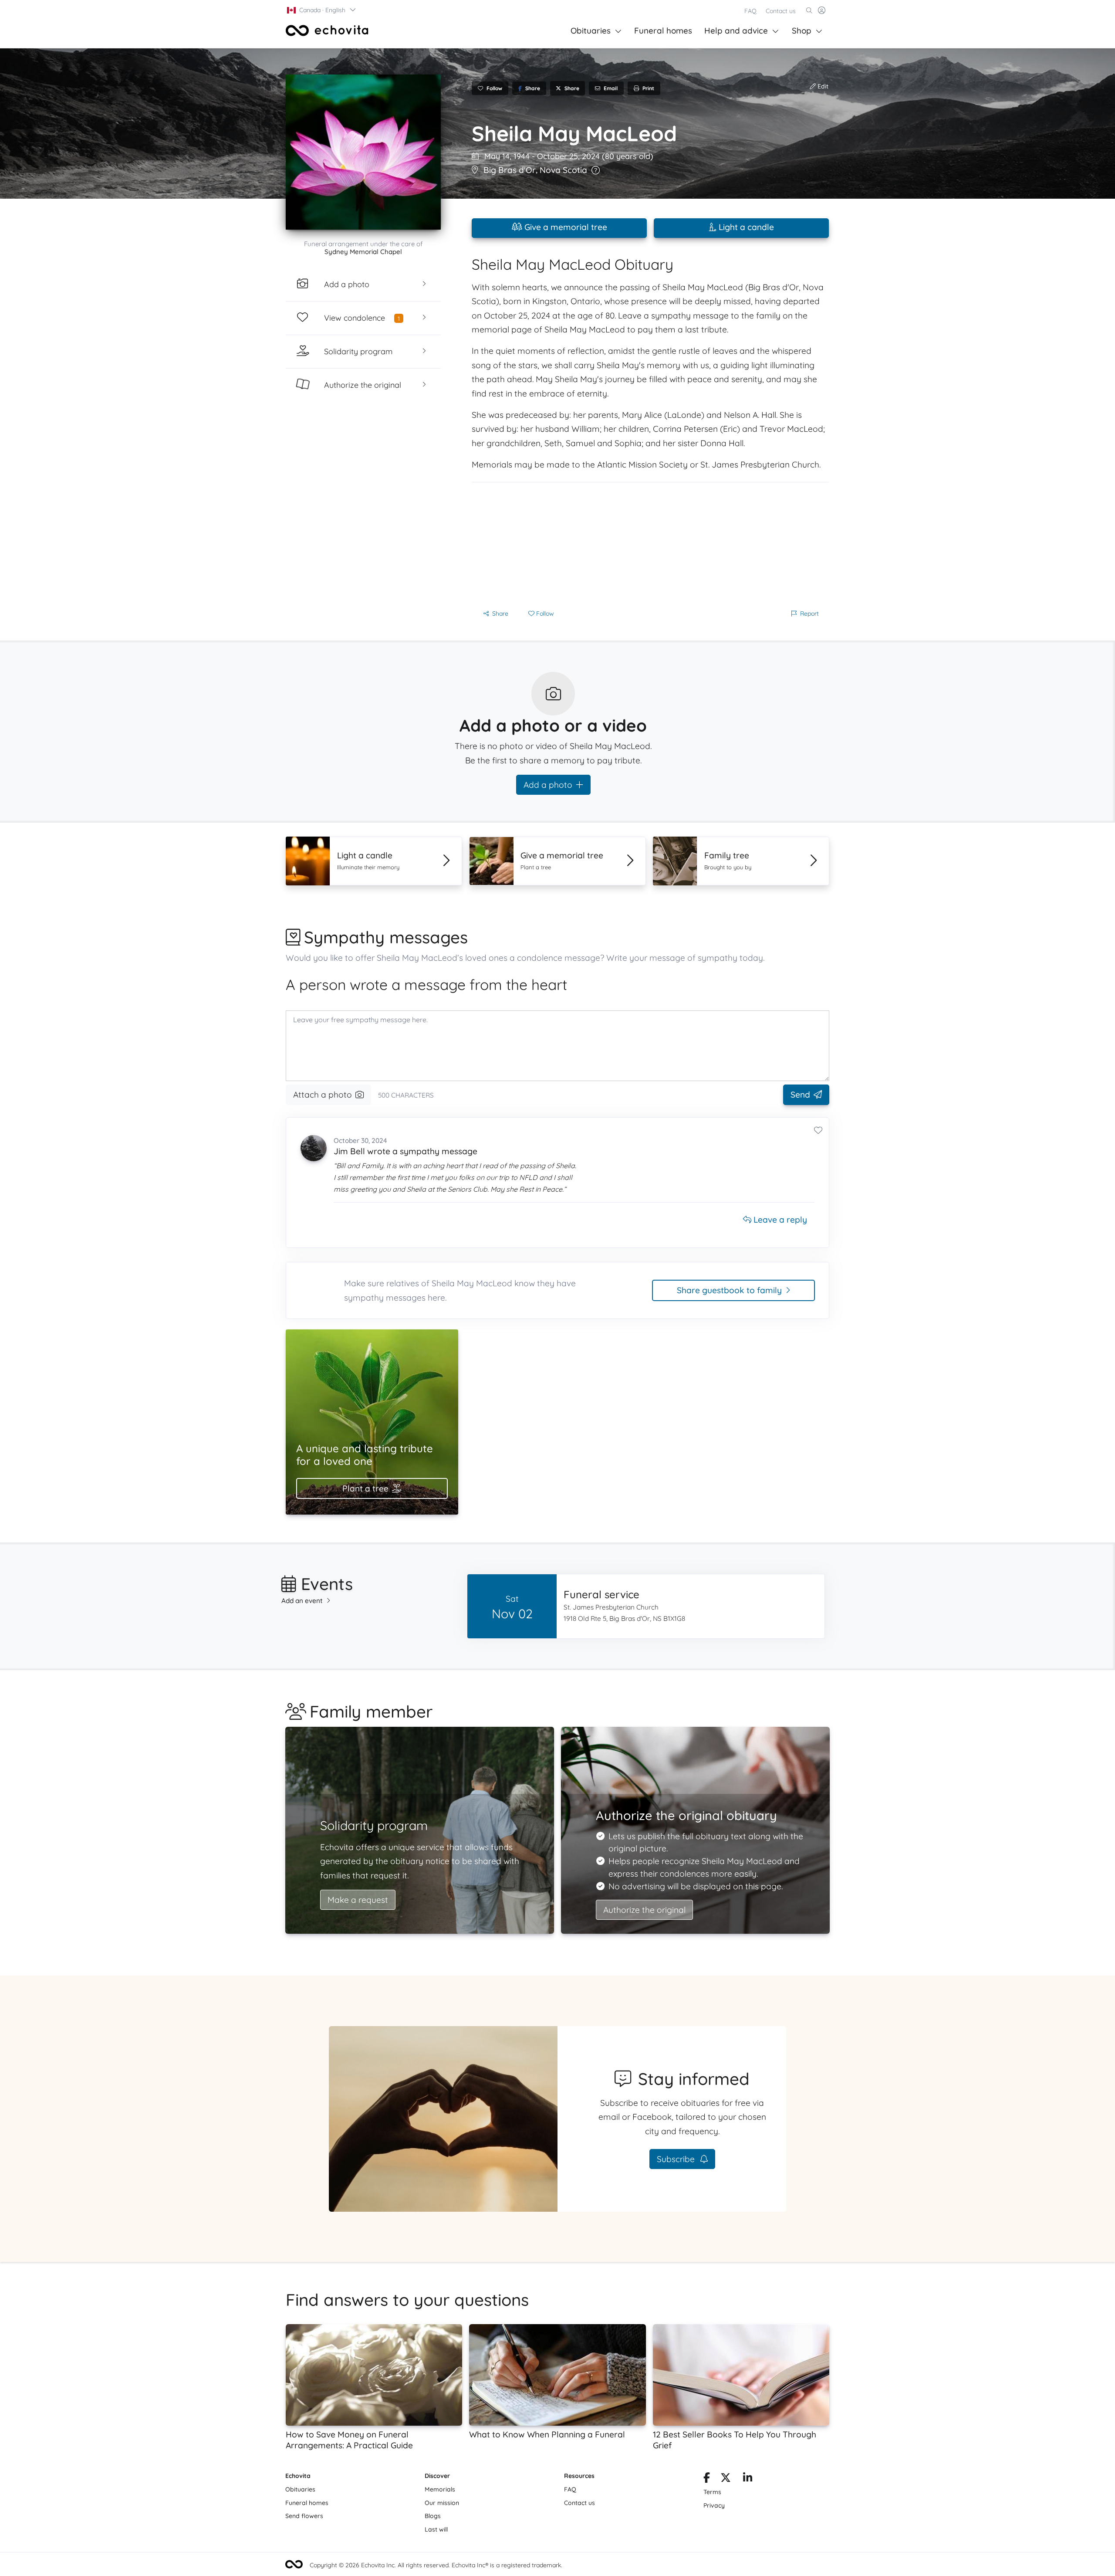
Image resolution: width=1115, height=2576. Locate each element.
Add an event (302, 1601)
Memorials (440, 2489)
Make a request (358, 1900)
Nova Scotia (563, 170)
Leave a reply (779, 1220)
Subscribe (677, 2159)
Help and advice (736, 31)
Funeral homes (663, 31)
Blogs (433, 2516)
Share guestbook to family (729, 1290)
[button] (322, 10)
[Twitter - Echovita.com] (726, 2479)
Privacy (714, 2505)
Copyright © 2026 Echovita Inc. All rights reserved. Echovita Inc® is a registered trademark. (436, 2565)
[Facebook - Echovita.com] (707, 2479)
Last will (436, 2529)
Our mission (442, 2503)
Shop (802, 31)
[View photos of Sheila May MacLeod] (363, 152)
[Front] (327, 31)
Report (809, 613)
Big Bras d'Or (510, 170)
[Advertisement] (650, 543)
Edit (822, 86)
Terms (712, 2492)
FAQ (750, 11)
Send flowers (304, 2516)
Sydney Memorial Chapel (363, 252)
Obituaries (591, 31)
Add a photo (548, 785)
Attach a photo (323, 1095)
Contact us (781, 11)
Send (800, 1095)
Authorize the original (644, 1910)
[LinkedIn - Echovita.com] (748, 2479)
